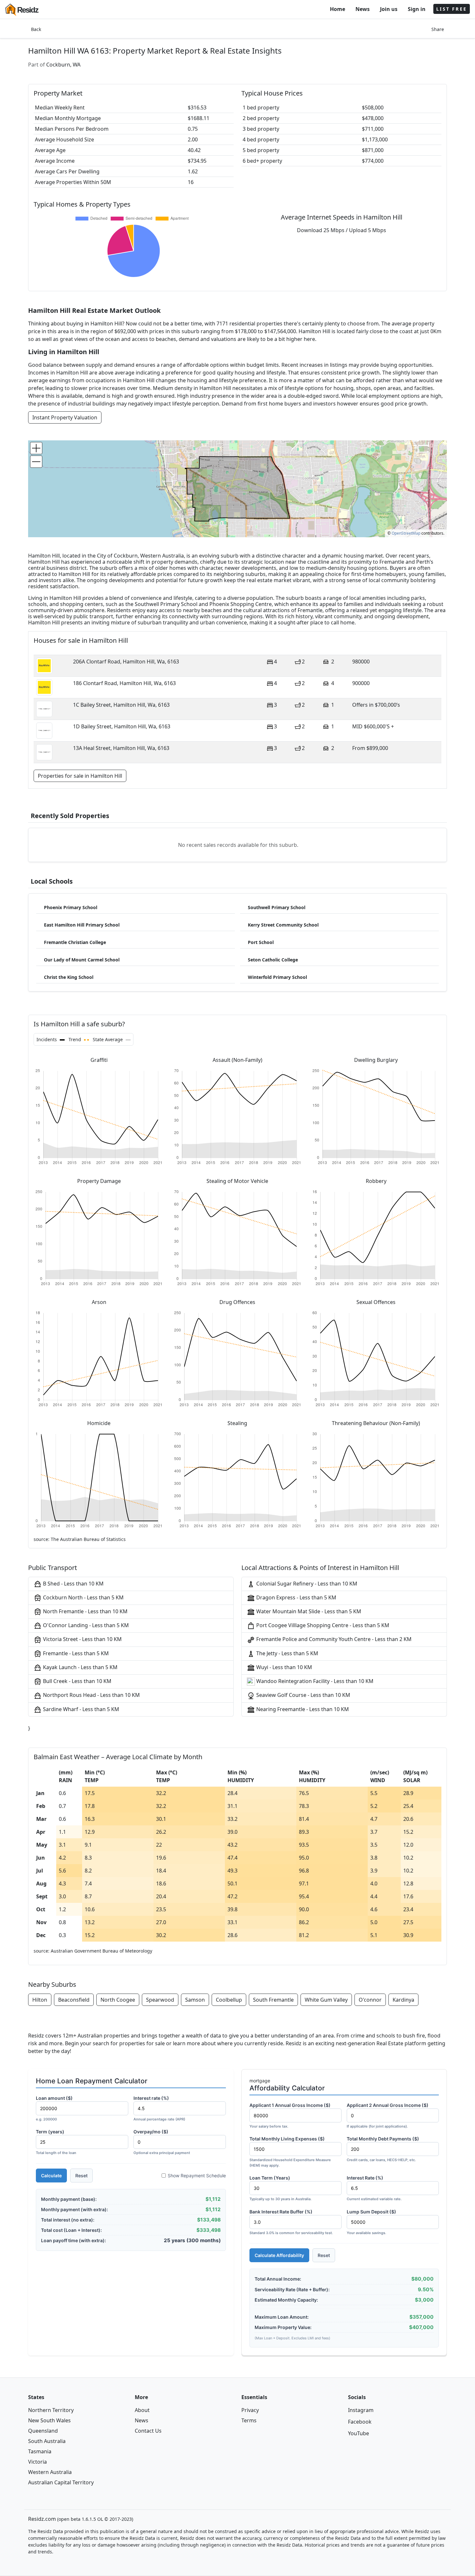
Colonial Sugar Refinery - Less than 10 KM (306, 1584)
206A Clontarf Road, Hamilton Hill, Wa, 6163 (126, 662)
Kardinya (403, 2000)
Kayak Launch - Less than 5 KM (80, 1667)
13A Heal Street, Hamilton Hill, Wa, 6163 (121, 748)
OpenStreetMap (406, 533)
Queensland (43, 2431)
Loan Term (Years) (280, 2188)
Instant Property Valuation (65, 417)
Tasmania (40, 2451)
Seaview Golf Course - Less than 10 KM (303, 1695)
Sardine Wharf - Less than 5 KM (80, 1709)
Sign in (417, 9)
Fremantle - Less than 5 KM (75, 1653)
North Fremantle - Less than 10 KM (85, 1611)
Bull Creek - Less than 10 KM (77, 1681)
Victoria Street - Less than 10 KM (82, 1639)
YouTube (359, 2433)
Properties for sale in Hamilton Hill (80, 776)
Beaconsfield (74, 2000)
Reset (81, 2176)
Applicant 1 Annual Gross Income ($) (290, 2115)
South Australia (47, 2441)
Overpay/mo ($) (162, 2142)
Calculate (51, 2176)
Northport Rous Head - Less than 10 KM (91, 1695)
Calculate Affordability (279, 2255)
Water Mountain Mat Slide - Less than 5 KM (308, 1611)
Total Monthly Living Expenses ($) (290, 2152)
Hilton (40, 2000)
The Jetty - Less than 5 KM (287, 1653)
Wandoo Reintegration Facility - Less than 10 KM (314, 1681)
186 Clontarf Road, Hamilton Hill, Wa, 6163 (124, 683)
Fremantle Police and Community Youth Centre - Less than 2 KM (333, 1639)
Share (438, 29)
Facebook (360, 2422)
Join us (389, 9)
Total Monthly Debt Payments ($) (383, 2149)
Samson (195, 2000)
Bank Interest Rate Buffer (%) (291, 2222)
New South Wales (49, 2420)
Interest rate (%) (159, 2108)
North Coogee (118, 2000)
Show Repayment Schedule (197, 2176)
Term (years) (56, 2142)
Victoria (37, 2462)
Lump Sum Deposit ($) (371, 2222)
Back (36, 29)
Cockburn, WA (63, 65)
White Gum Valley (326, 2000)
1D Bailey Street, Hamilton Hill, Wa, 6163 (122, 726)
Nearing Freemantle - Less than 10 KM (302, 1709)
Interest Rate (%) (374, 2188)
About (142, 2410)
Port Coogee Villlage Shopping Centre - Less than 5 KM (322, 1625)
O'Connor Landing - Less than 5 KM (85, 1625)
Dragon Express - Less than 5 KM (296, 1597)
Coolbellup (229, 2000)
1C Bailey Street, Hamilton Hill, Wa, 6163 (121, 705)
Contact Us (148, 2431)
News (363, 9)
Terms (249, 2420)
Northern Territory (51, 2410)
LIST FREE (452, 9)
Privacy (250, 2410)
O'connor (370, 2000)
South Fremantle (273, 2000)
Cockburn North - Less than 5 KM (83, 1597)
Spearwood (160, 2000)
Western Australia (50, 2472)
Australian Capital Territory (61, 2482)
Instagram (361, 2410)
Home (338, 9)
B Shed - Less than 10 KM (73, 1584)
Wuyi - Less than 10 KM (284, 1667)
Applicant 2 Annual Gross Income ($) (388, 2115)
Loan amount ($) (54, 2108)
